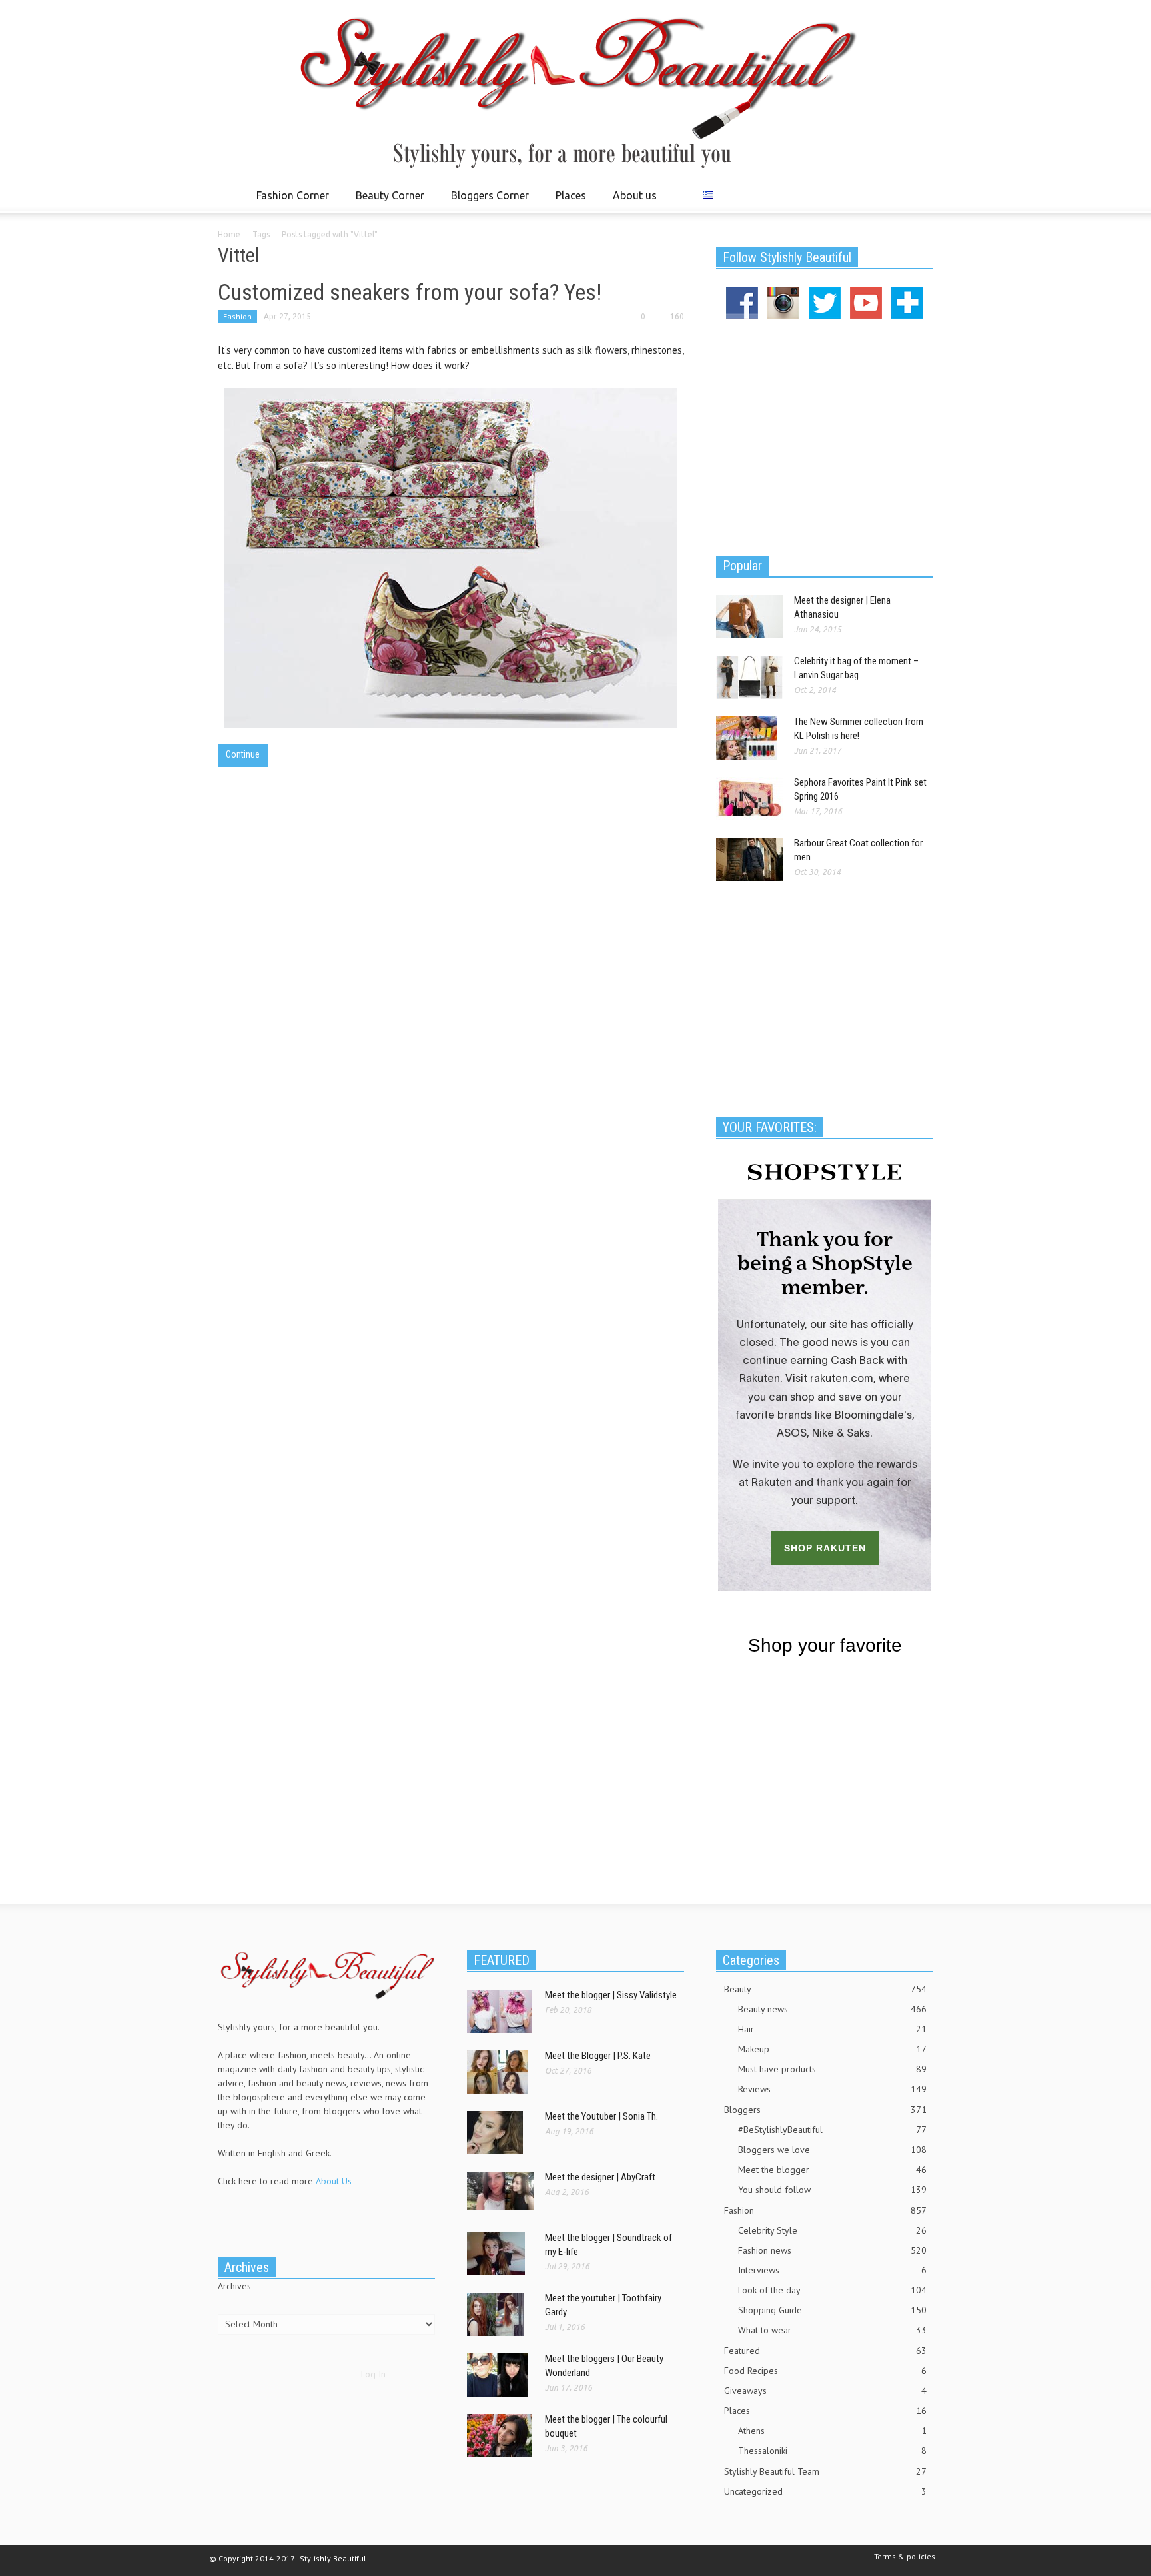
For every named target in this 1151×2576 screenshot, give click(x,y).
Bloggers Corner (486, 201)
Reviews (832, 2089)
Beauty (825, 1989)
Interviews (832, 2270)
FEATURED (502, 1960)
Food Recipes (825, 2371)
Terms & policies (905, 2556)
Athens (832, 2431)
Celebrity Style (832, 2230)
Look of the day (832, 2290)
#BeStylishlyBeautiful (832, 2130)
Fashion (237, 316)
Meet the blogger (832, 2170)
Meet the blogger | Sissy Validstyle (611, 1995)
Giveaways (825, 2391)
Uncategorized (825, 2491)
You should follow (832, 2190)
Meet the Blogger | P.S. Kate (598, 2056)
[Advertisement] (825, 435)
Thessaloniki (832, 2451)
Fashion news (832, 2250)
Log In (373, 2374)
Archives (234, 2286)
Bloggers (825, 2110)
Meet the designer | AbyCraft (600, 2177)
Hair (832, 2029)
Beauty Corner (386, 201)
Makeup (832, 2049)
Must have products (832, 2069)
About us (635, 195)
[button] (920, 195)
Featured (825, 2351)
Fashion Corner (289, 201)
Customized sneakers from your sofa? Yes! (410, 292)
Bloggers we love (832, 2150)
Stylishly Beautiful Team (825, 2471)
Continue (243, 754)
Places (567, 201)
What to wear (832, 2330)
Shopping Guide (832, 2310)
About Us (334, 2181)
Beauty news (832, 2009)
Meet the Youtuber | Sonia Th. (601, 2116)
